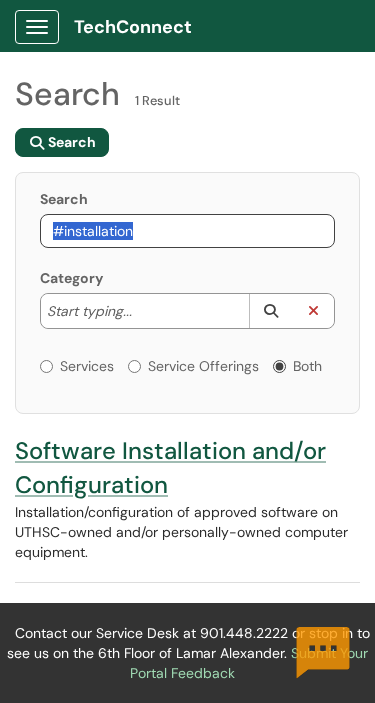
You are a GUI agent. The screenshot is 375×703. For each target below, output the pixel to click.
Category (71, 278)
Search (64, 199)
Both (307, 366)
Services (87, 366)
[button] (270, 311)
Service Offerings (203, 366)
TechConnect (133, 27)
